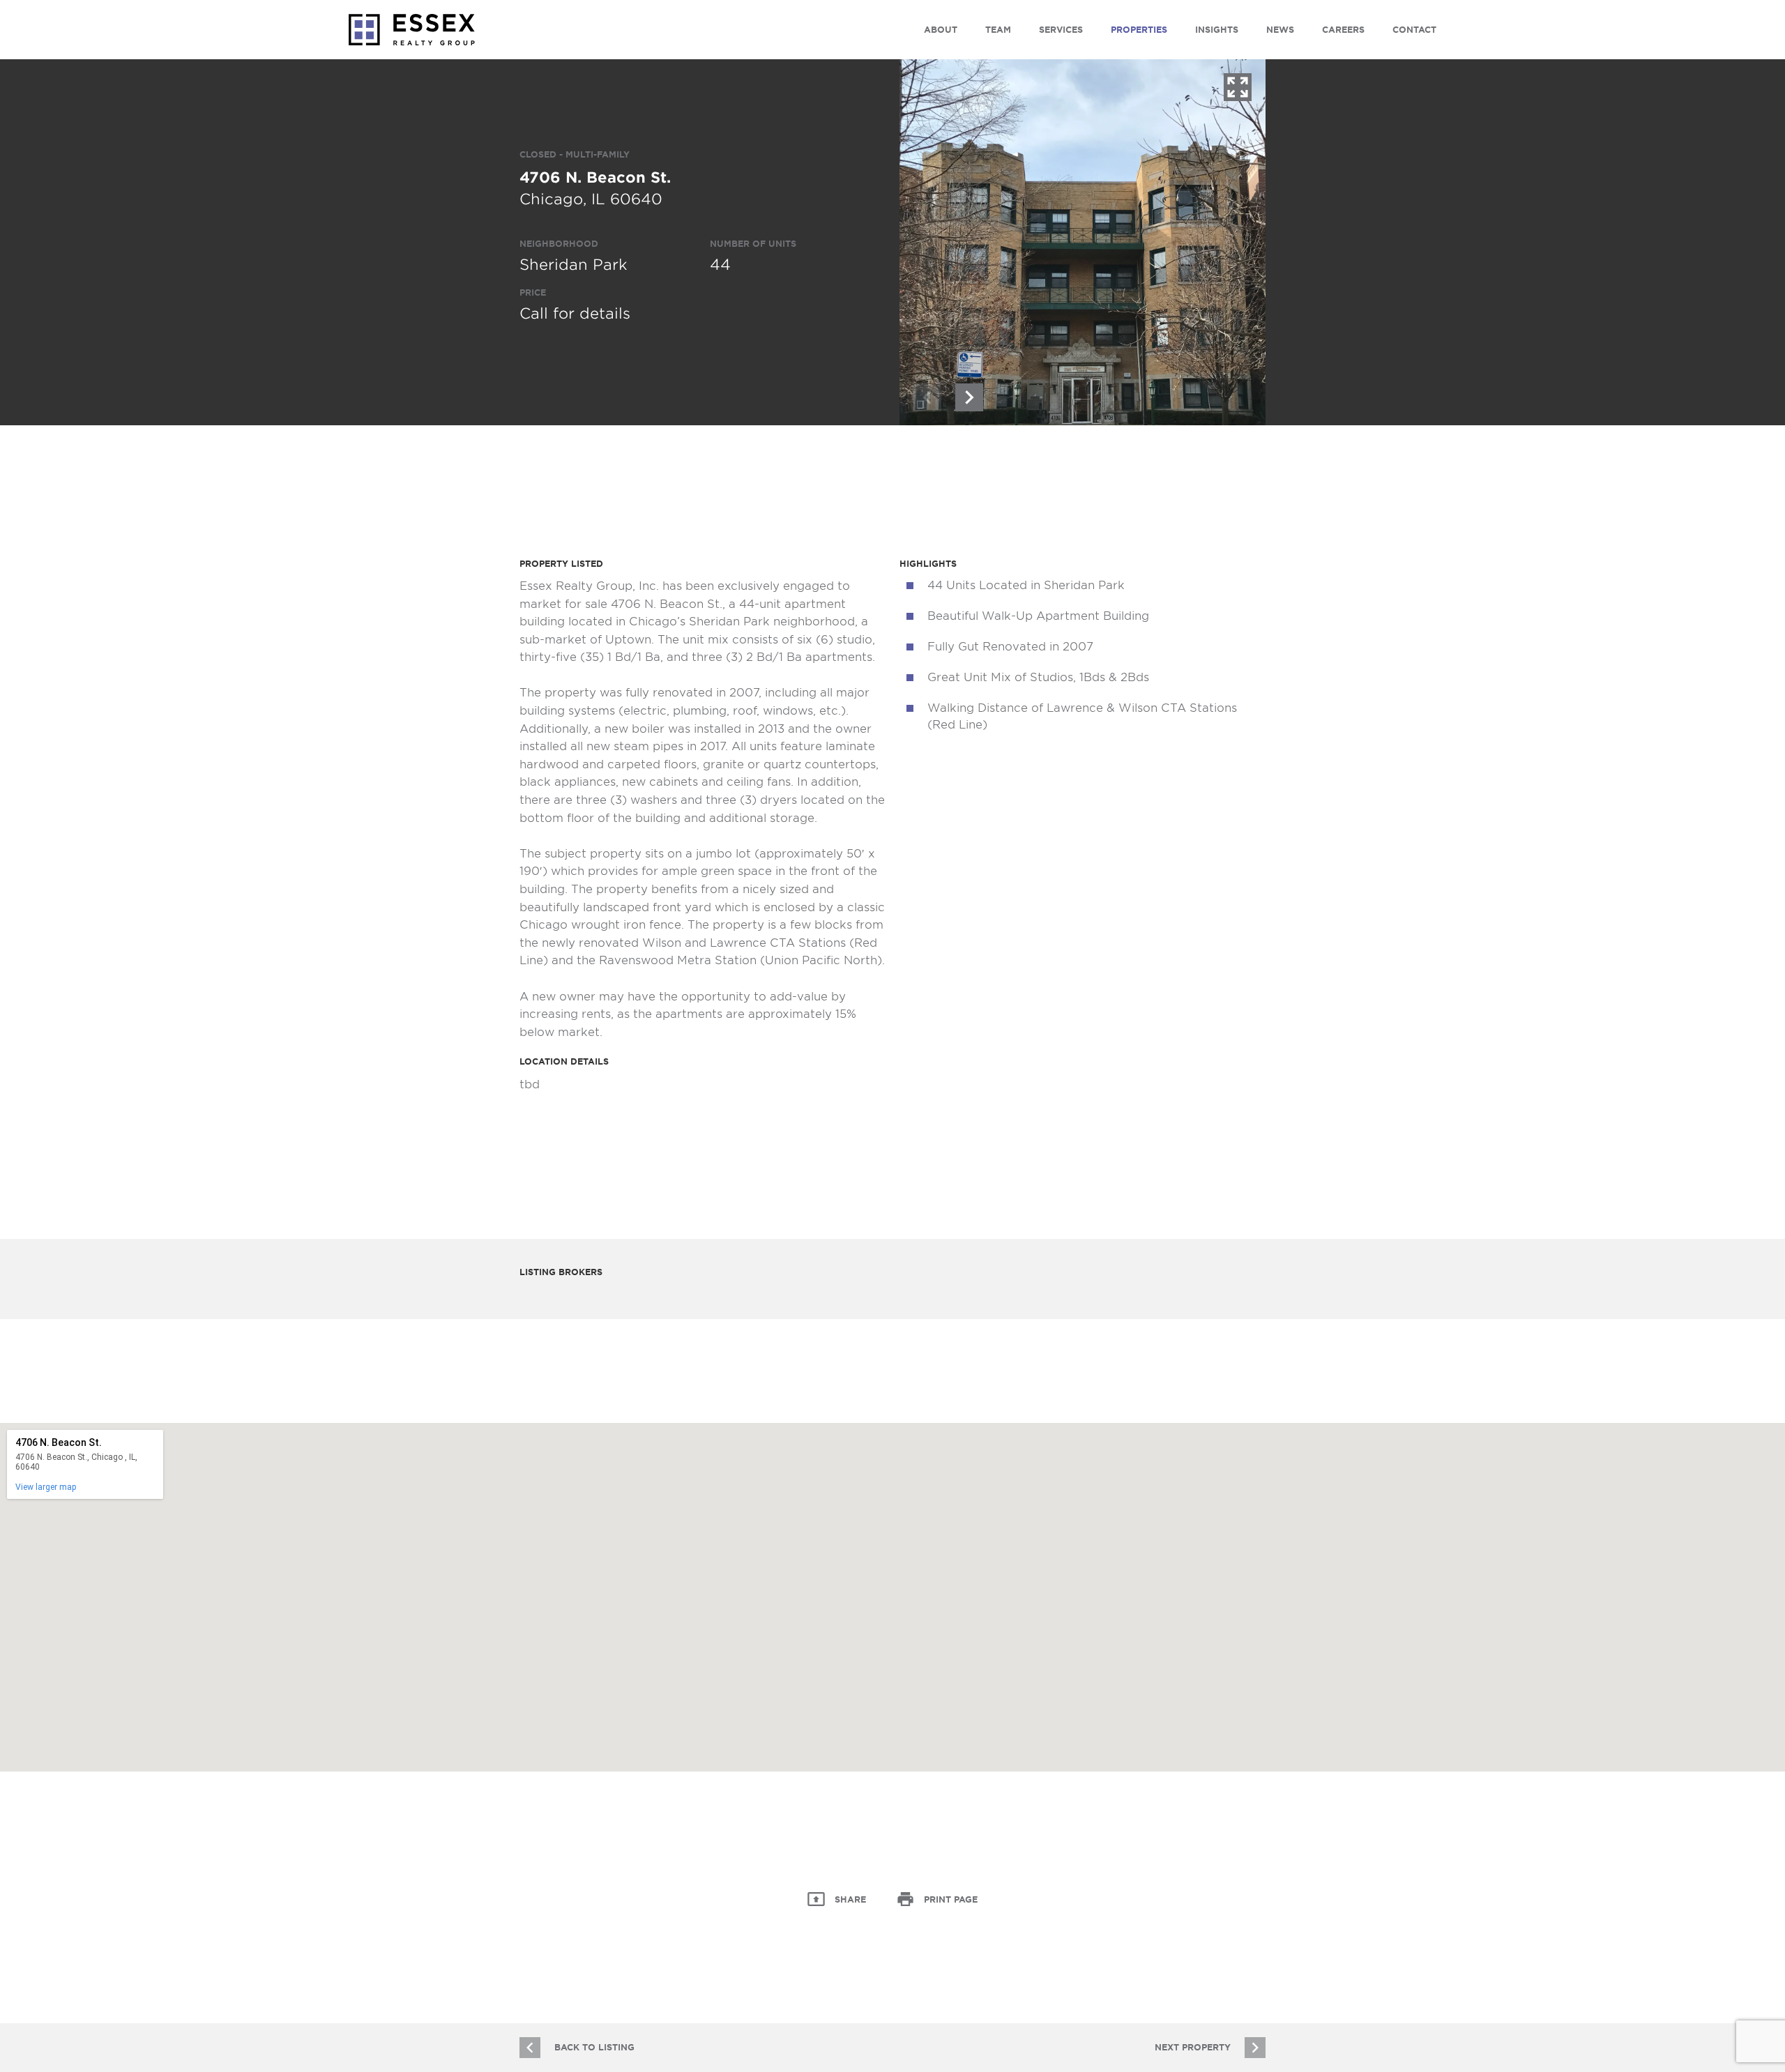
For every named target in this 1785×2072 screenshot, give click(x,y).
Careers (1343, 30)
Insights (1217, 30)
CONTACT (1414, 30)
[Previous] (927, 397)
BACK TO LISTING (594, 2047)
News (1280, 30)
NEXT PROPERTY (1193, 2047)
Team (998, 30)
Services (1061, 30)
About (941, 30)
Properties (1139, 30)
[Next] (969, 397)
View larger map (46, 1487)
